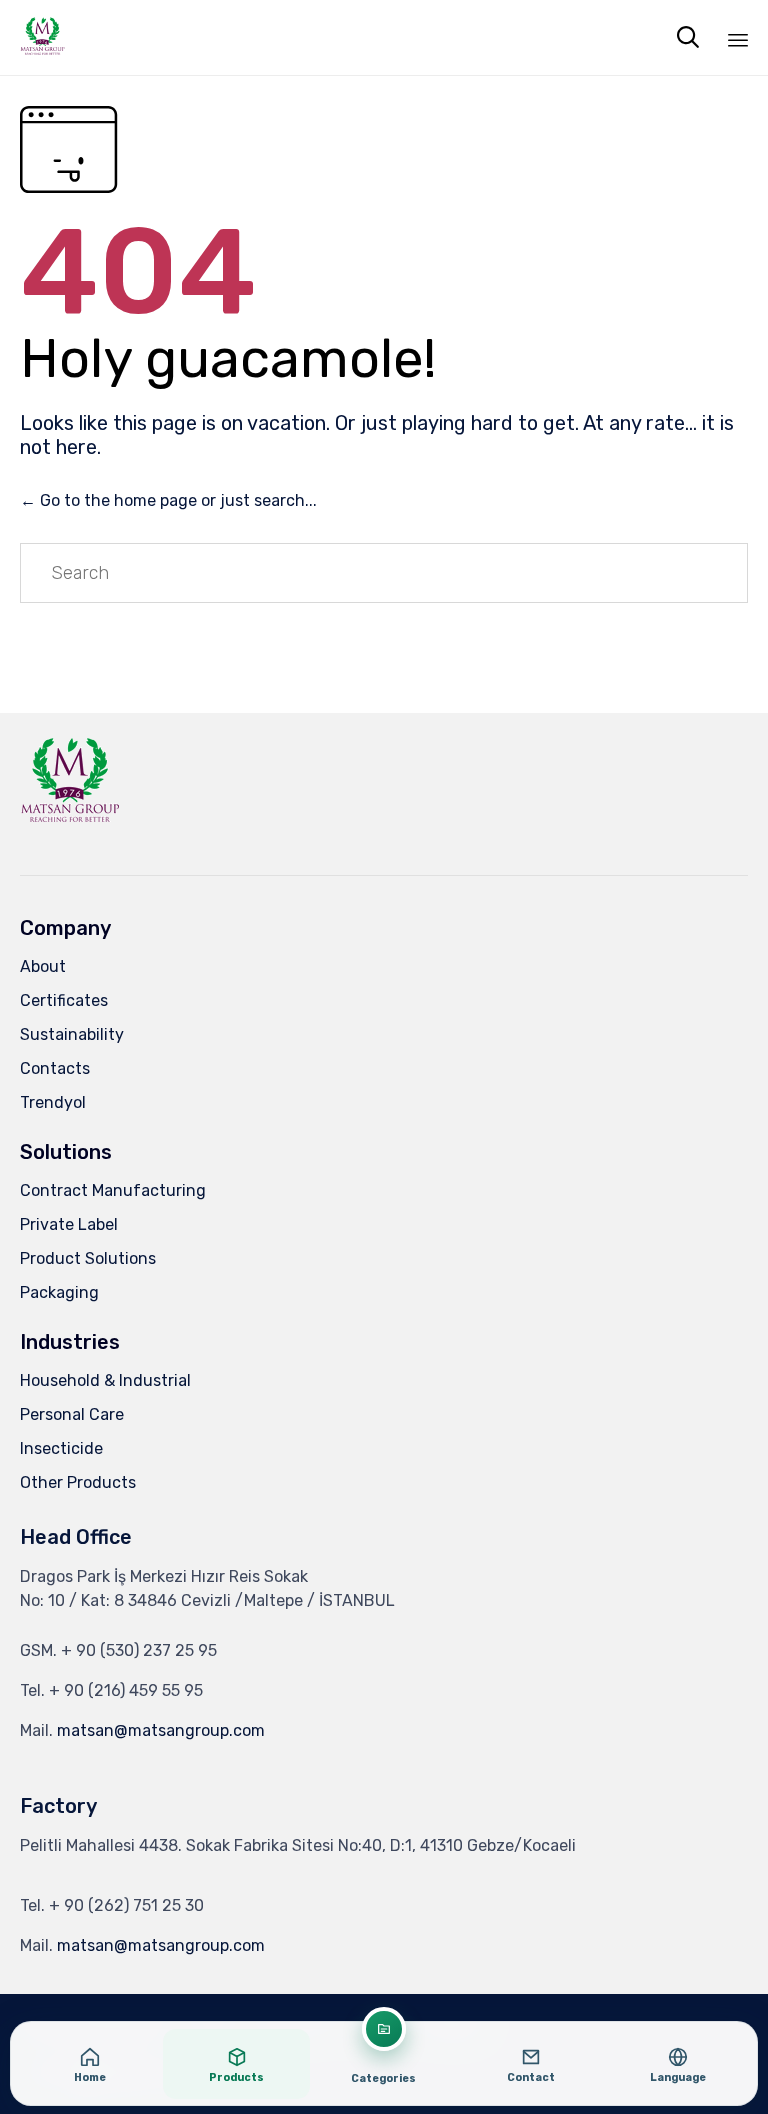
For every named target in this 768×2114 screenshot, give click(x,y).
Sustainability (72, 1034)
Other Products (78, 1482)
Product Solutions (88, 1258)
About (43, 966)
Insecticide (61, 1448)
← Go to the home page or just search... (168, 500)
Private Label (69, 1224)
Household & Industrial (105, 1380)
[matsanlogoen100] (70, 827)
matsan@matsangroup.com (161, 1730)
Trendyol (53, 1102)
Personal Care (72, 1414)
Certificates (64, 1000)
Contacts (55, 1068)
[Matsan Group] (42, 37)
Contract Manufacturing (113, 1190)
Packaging (59, 1292)
